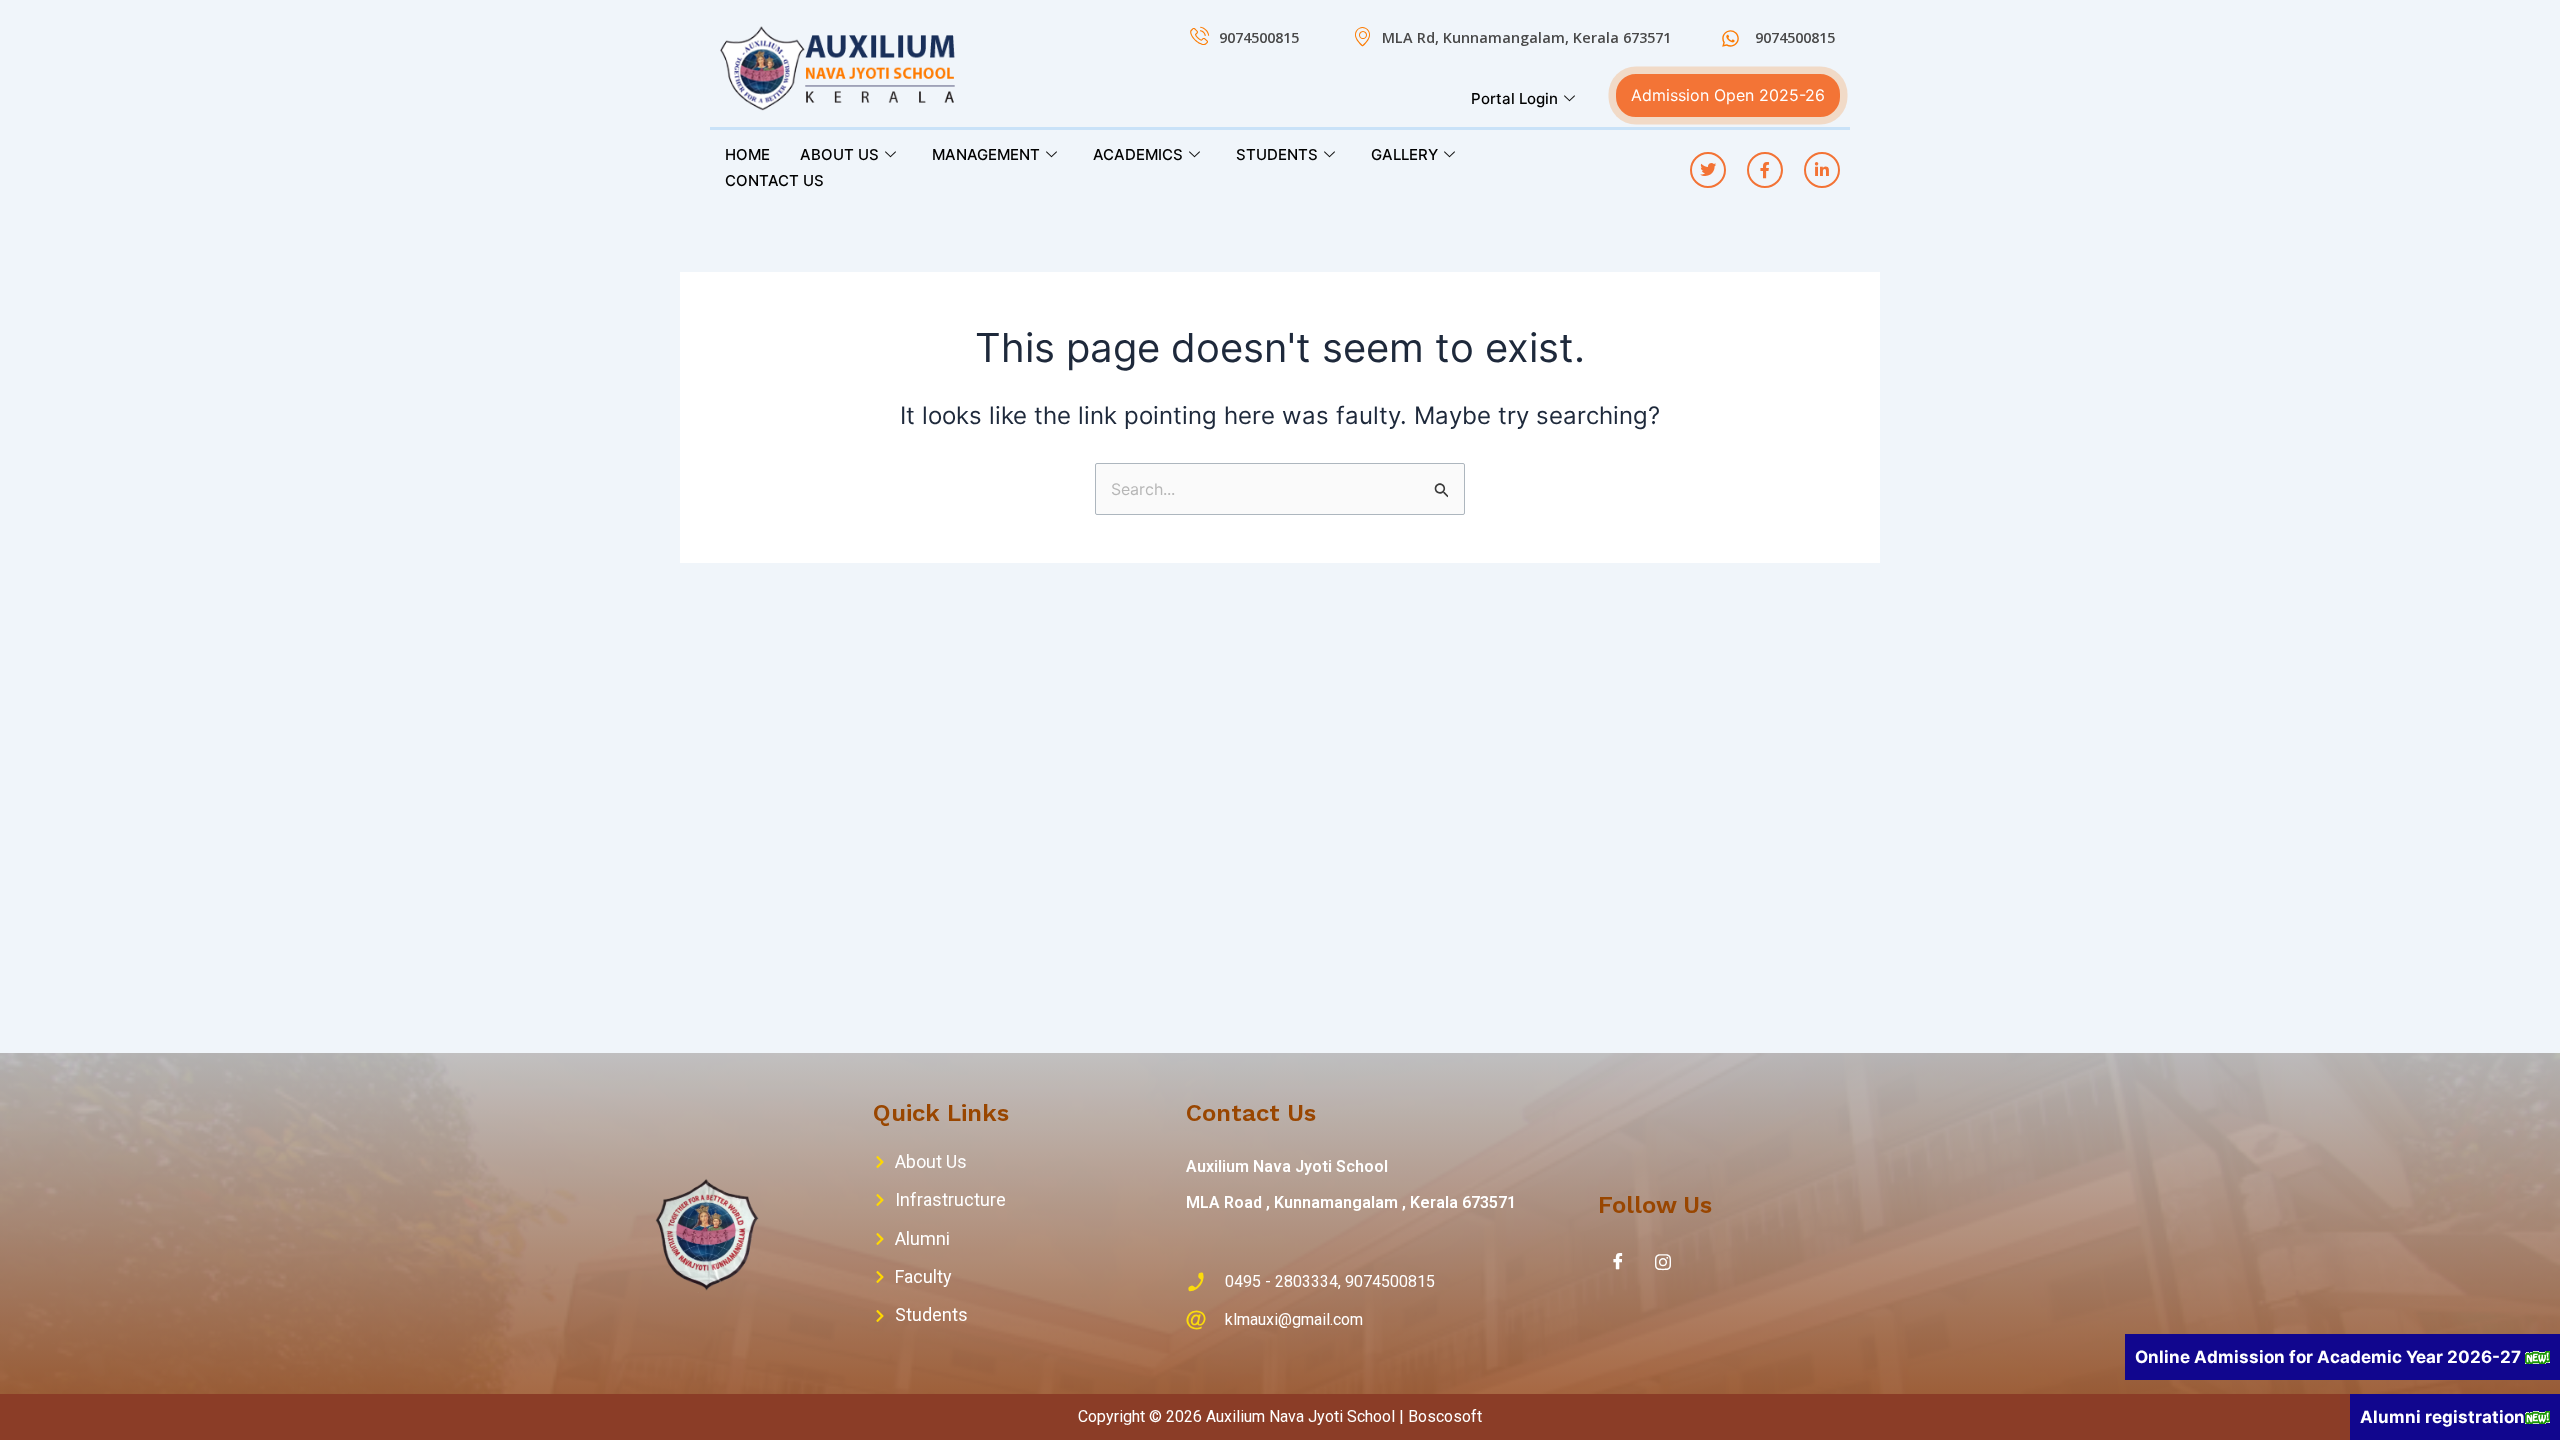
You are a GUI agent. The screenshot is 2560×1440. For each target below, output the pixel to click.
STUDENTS (1277, 154)
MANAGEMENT (986, 154)
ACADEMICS (1138, 154)
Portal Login (1514, 98)
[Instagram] (1663, 1261)
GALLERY (1404, 154)
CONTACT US (774, 180)
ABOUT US (839, 154)
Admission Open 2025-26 (1728, 95)
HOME (747, 154)
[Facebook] (1618, 1261)
